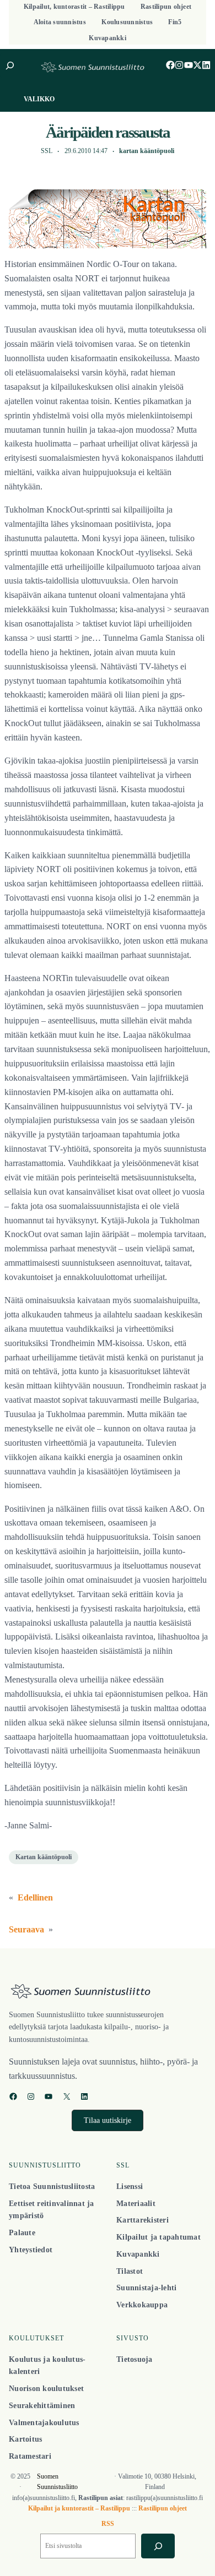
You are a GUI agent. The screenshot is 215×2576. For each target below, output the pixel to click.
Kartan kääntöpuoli (44, 1857)
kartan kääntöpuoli (147, 151)
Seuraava (26, 1929)
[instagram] (179, 65)
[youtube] (189, 65)
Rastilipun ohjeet (163, 2508)
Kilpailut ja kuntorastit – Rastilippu (79, 2508)
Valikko (39, 99)
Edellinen (35, 1897)
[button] (108, 2120)
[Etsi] (158, 2546)
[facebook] (170, 65)
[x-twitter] (197, 65)
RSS (108, 2524)
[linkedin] (206, 65)
